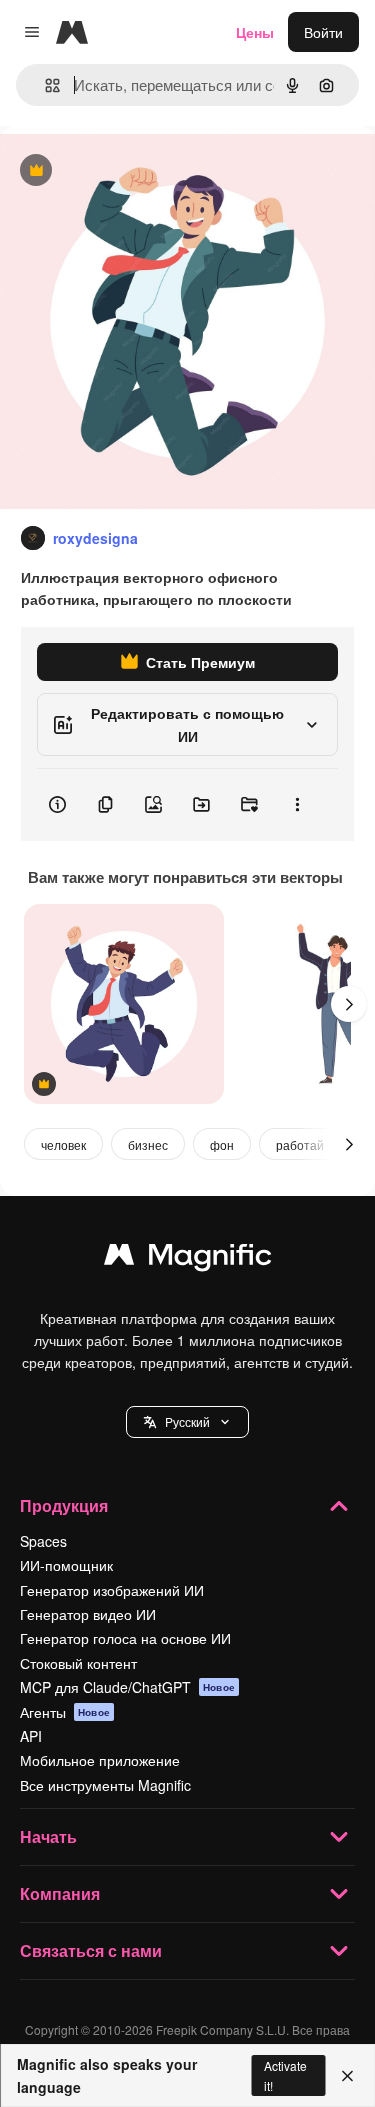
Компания (60, 1893)
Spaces (43, 1541)
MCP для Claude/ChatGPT (127, 1687)
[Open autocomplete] (44, 85)
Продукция (64, 1505)
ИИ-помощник (66, 1565)
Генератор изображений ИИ (112, 1590)
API (31, 1736)
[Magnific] (188, 1259)
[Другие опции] (297, 805)
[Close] (347, 2076)
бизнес (148, 1144)
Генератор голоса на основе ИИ (125, 1638)
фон (222, 1144)
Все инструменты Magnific (105, 1785)
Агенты (65, 1712)
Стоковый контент (78, 1663)
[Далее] (349, 1004)
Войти (323, 32)
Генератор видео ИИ (88, 1614)
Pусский (187, 1421)
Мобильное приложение (100, 1760)
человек (63, 1144)
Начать (48, 1836)
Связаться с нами (91, 1950)
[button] (187, 1422)
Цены (255, 32)
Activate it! (285, 2075)
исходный (134, 171)
